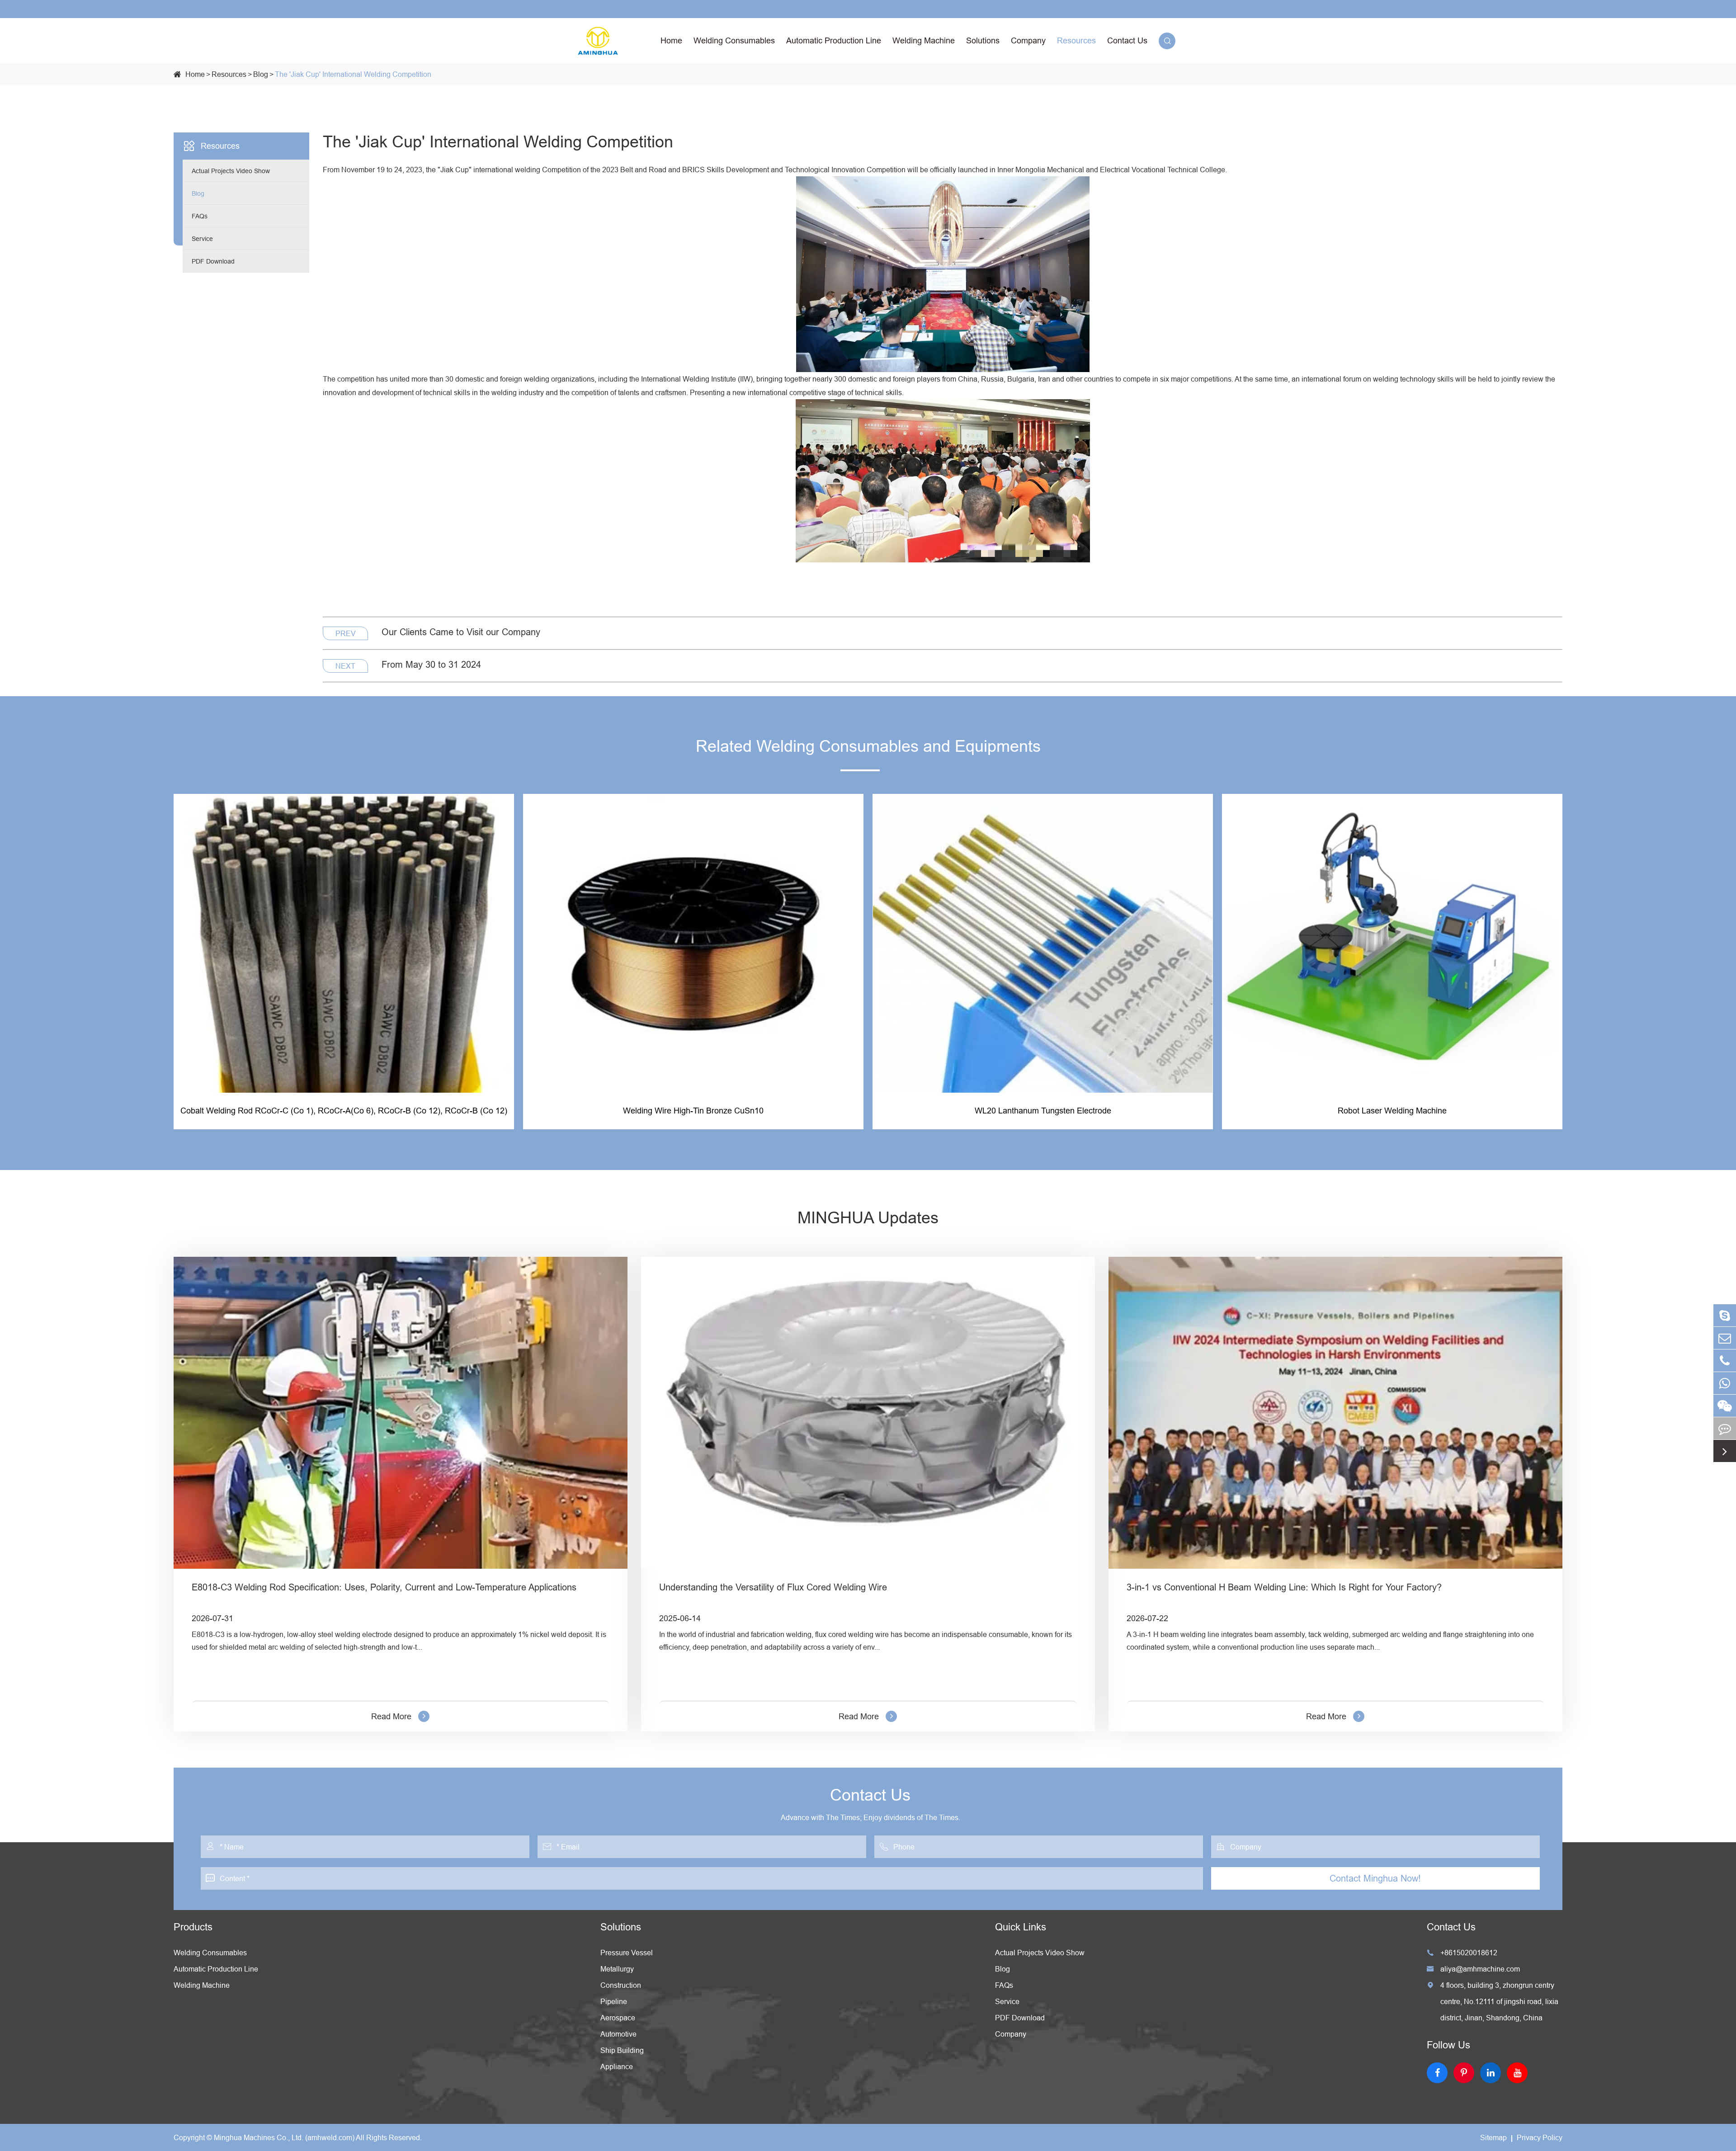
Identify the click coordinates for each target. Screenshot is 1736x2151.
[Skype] (1725, 1315)
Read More (391, 1716)
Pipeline (614, 2001)
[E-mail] (1725, 1338)
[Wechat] (1725, 1406)
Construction (621, 1985)
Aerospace (618, 2018)
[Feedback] (1725, 1428)
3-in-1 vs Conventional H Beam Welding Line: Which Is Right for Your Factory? (1284, 1587)
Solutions (983, 40)
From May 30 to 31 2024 (431, 664)
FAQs (200, 216)
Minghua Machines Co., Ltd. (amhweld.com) (284, 2137)
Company (1028, 40)
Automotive (618, 2034)
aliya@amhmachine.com (1473, 1969)
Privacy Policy (1540, 2137)
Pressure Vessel (627, 1953)
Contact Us (1127, 40)
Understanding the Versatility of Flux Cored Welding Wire (773, 1587)
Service (202, 239)
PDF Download (213, 261)
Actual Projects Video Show (231, 171)
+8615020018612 (1462, 1953)
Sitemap (1493, 2137)
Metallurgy (617, 1969)
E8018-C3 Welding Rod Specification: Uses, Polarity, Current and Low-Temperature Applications (384, 1587)
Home (671, 40)
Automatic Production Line (834, 40)
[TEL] (1725, 1361)
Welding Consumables (734, 40)
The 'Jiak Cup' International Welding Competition (353, 74)
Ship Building (622, 2050)
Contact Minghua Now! (1375, 1878)
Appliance (617, 2066)
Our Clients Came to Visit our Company (461, 632)
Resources (1076, 40)
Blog (261, 74)
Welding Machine (924, 40)
